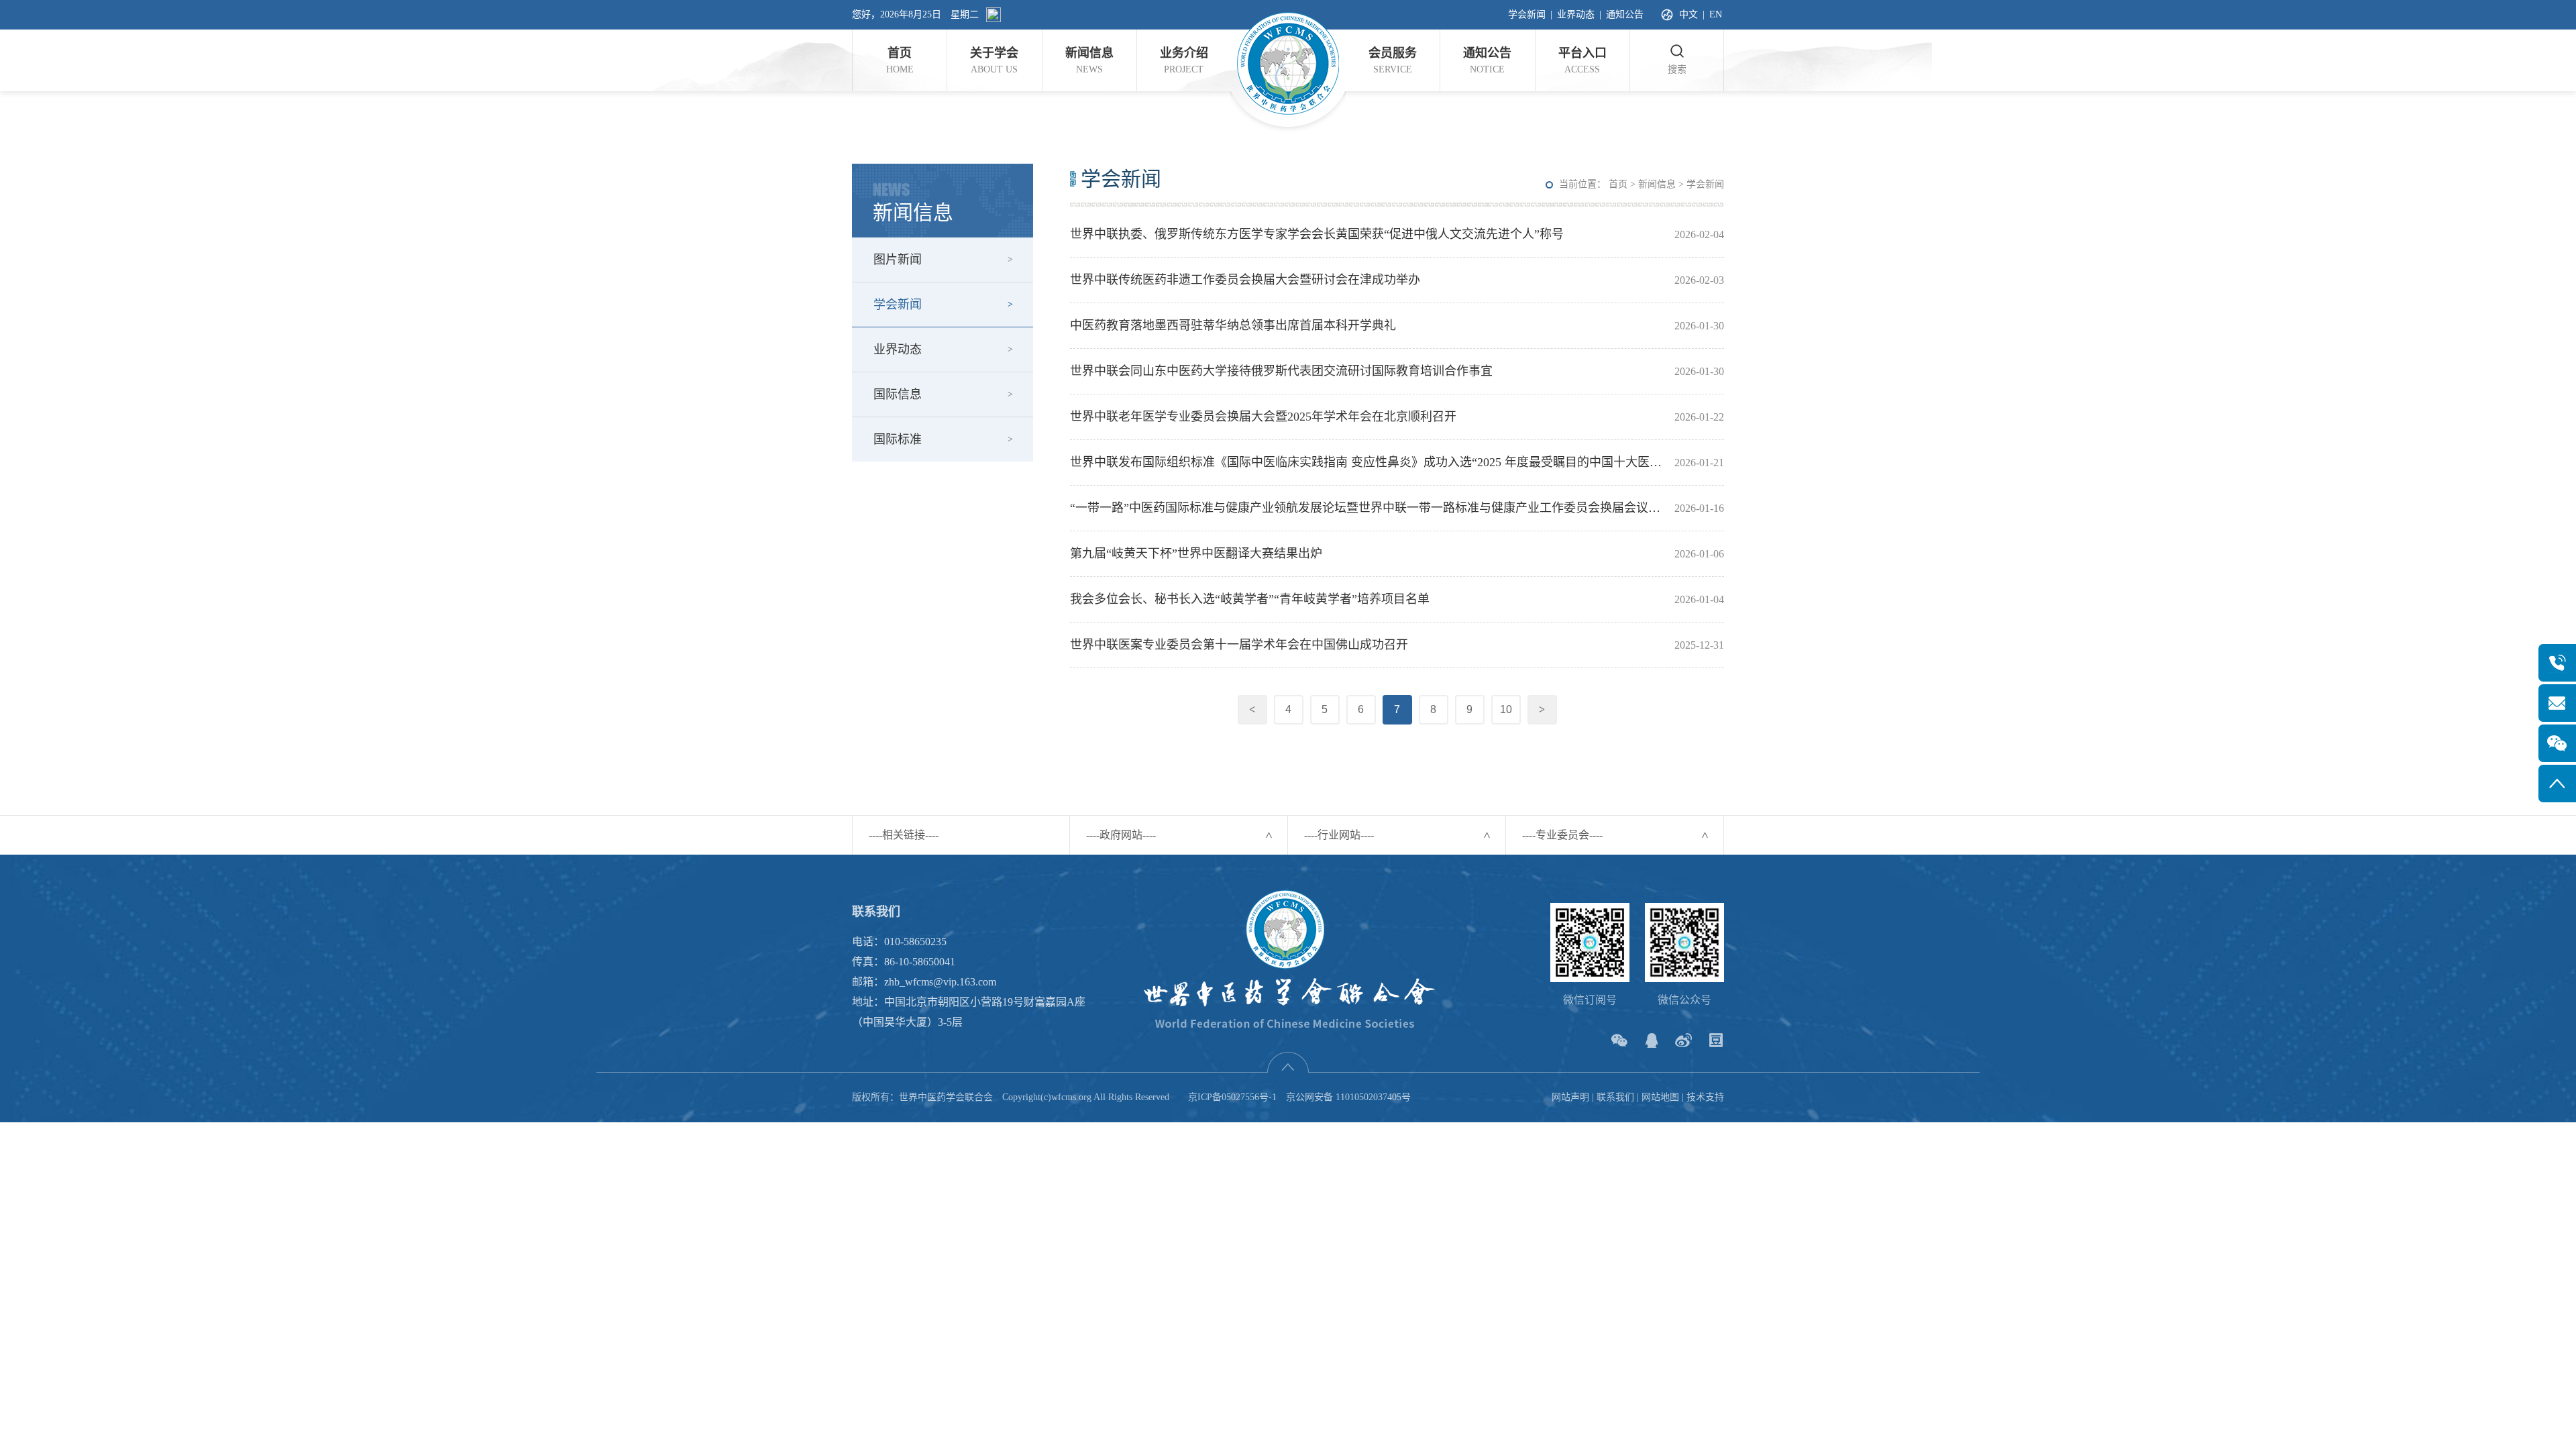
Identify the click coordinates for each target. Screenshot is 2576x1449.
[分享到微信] (1619, 1040)
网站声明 (1570, 1097)
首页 (1618, 184)
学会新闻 (1527, 14)
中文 (1688, 14)
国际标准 (898, 439)
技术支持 (1705, 1097)
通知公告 (1625, 14)
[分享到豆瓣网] (1716, 1040)
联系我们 (1615, 1097)
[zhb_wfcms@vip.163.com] (2557, 703)
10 (1506, 709)
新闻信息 (1657, 184)
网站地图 (1660, 1097)
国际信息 (898, 394)
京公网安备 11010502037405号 (1348, 1097)
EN (1716, 14)
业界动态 (1576, 14)
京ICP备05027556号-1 (1232, 1097)
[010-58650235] (2557, 663)
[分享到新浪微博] (1683, 1040)
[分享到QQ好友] (1651, 1040)
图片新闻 (898, 260)
